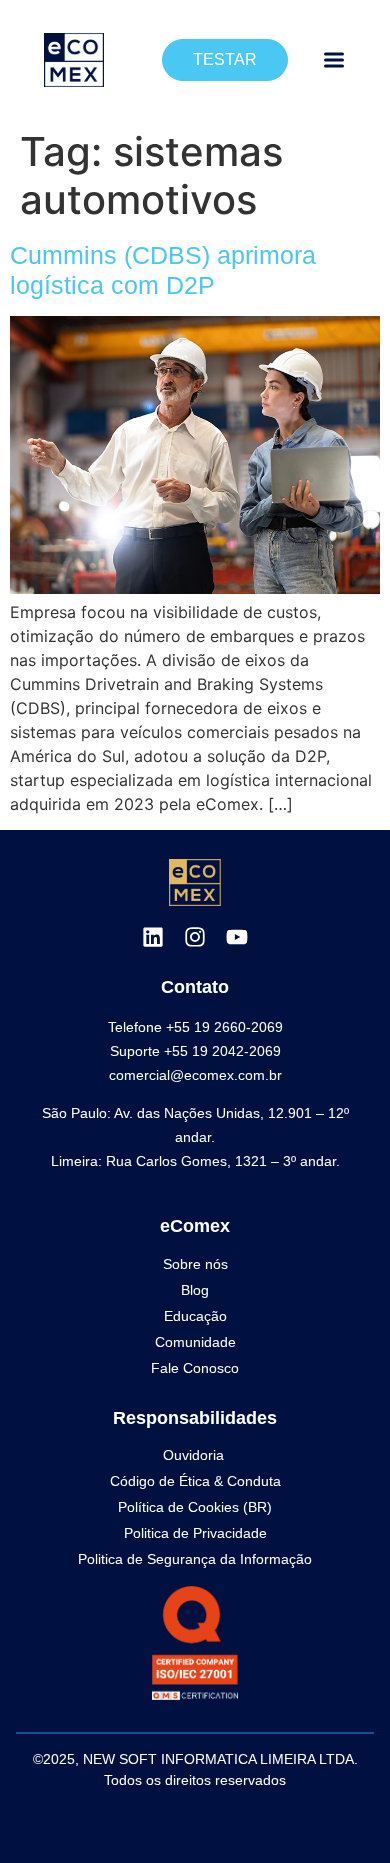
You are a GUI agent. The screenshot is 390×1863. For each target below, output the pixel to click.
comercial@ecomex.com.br (195, 1075)
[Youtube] (237, 937)
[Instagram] (195, 937)
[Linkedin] (153, 937)
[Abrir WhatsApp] (340, 1812)
